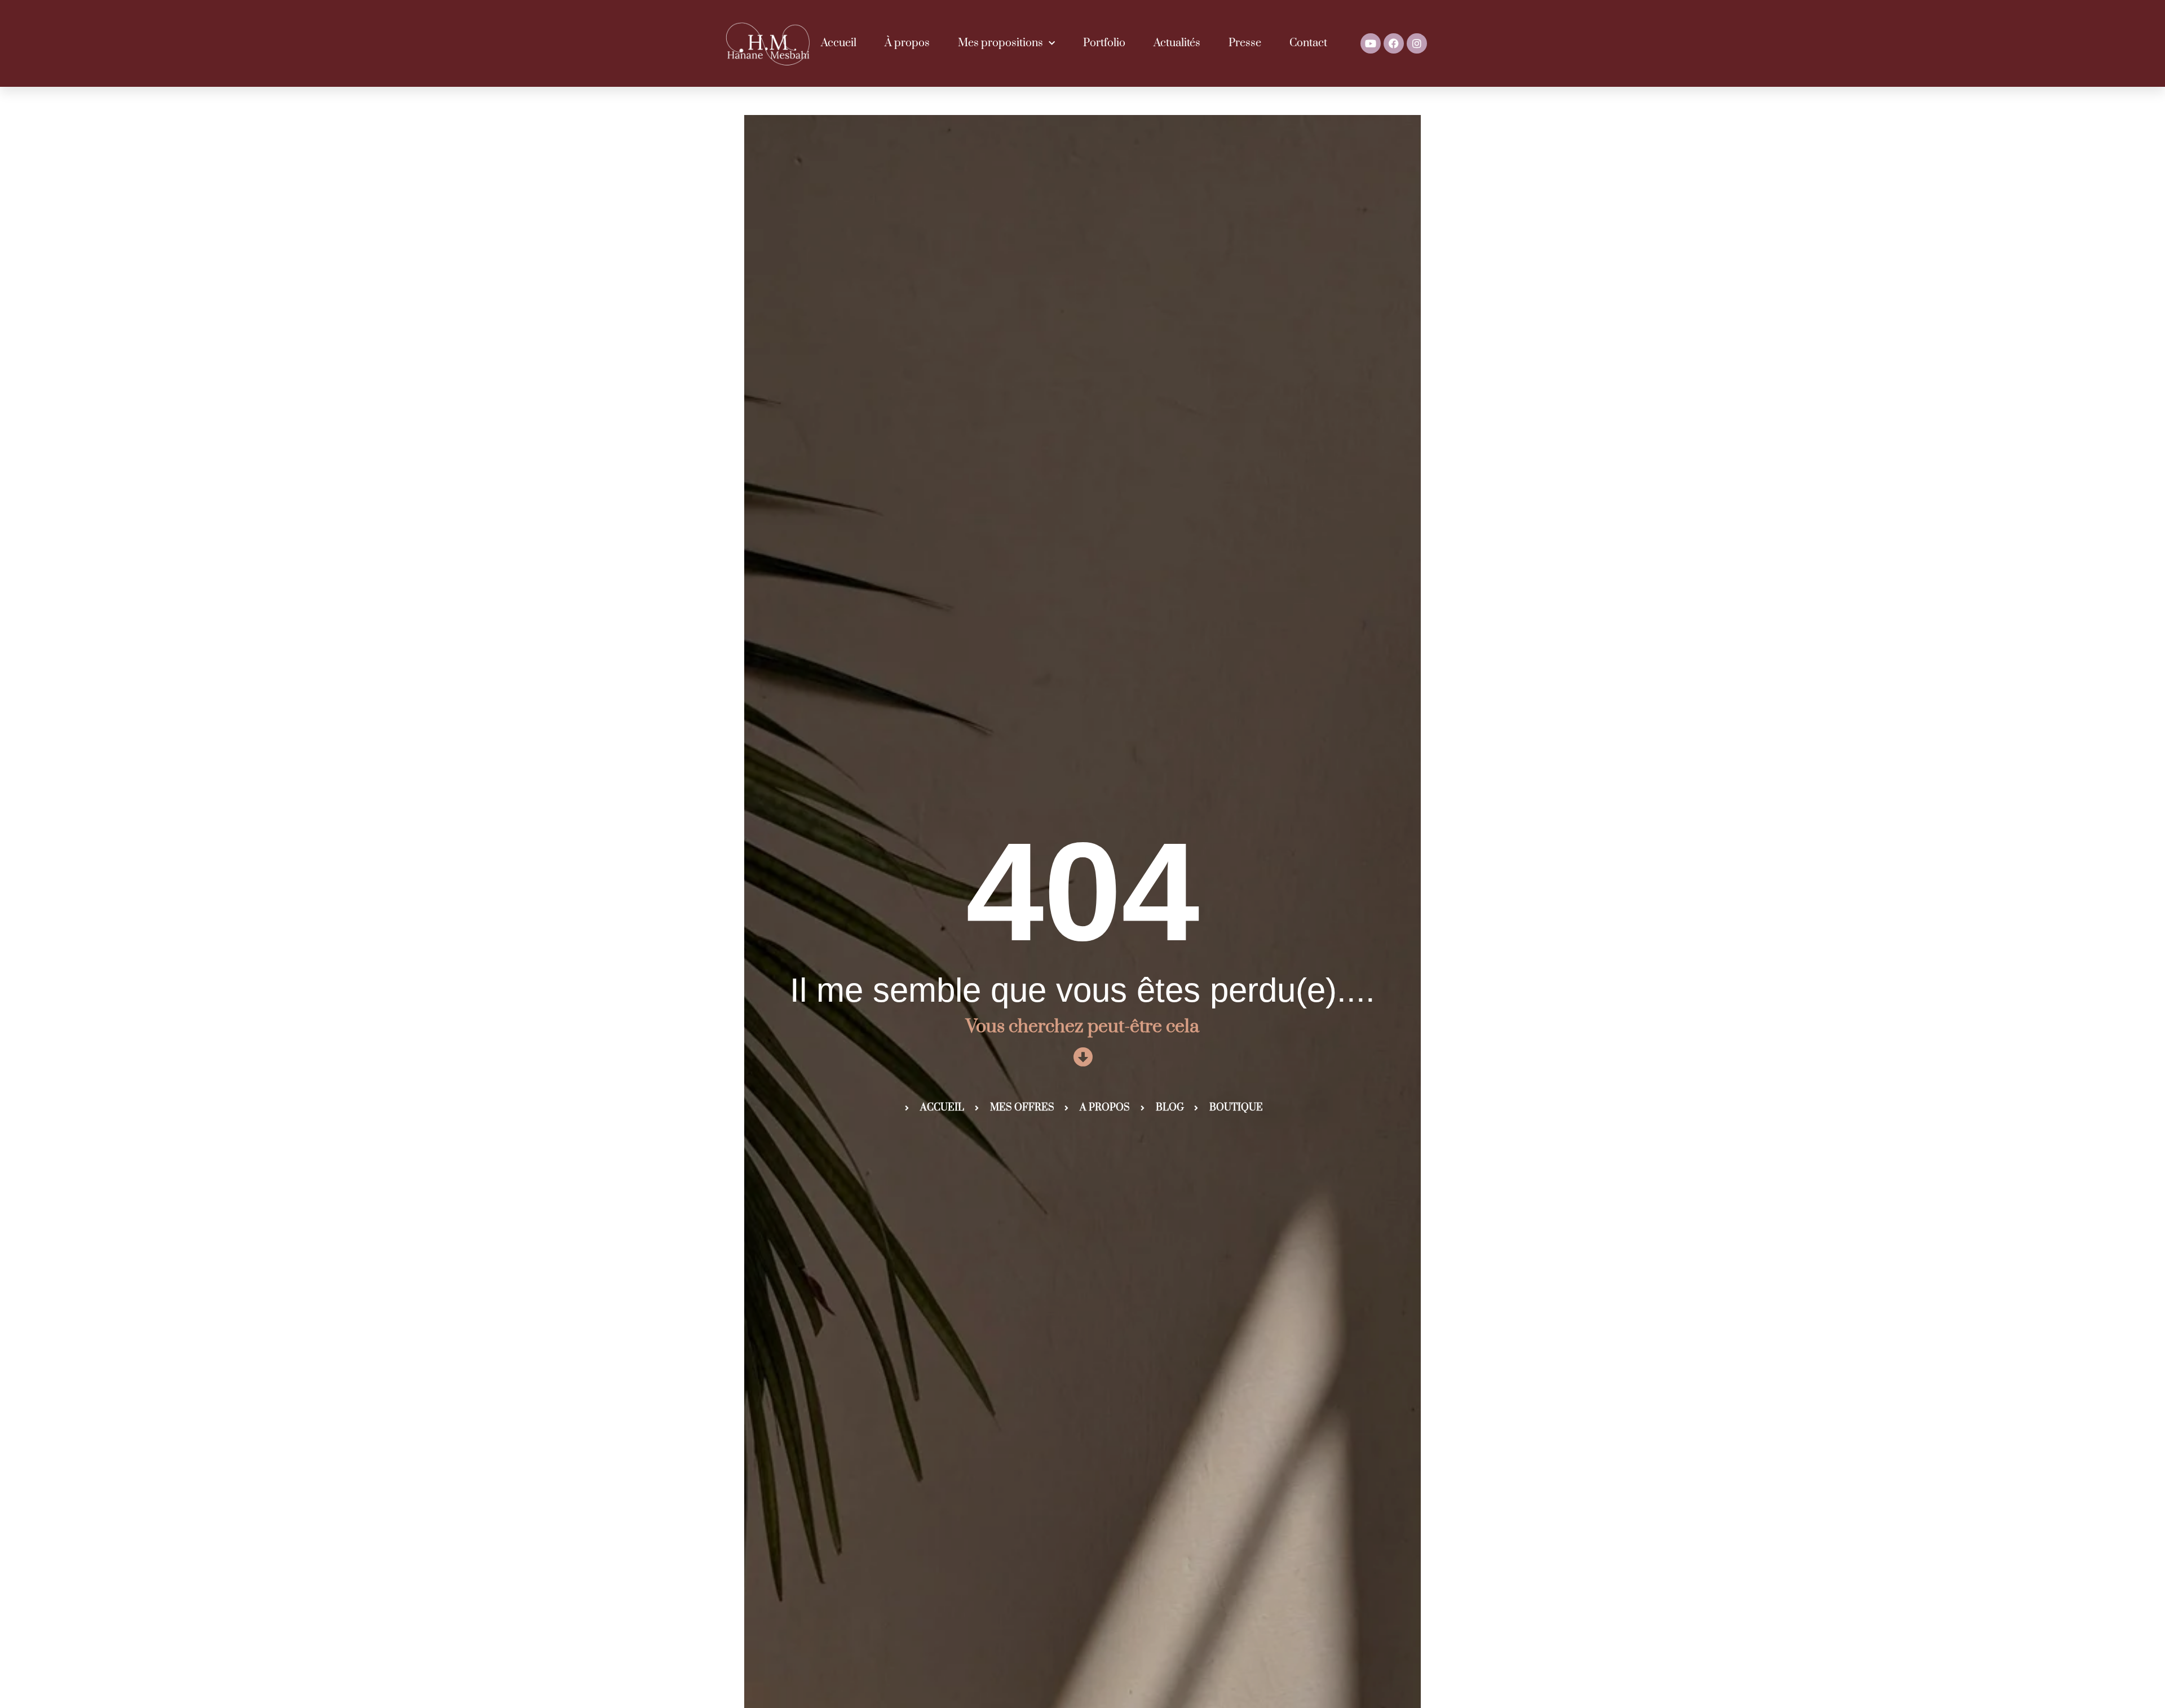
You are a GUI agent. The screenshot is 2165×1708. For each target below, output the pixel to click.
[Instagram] (1417, 43)
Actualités (1177, 43)
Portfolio (1104, 43)
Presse (1245, 43)
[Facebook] (1394, 43)
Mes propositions (1000, 43)
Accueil (839, 43)
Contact (1308, 43)
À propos (907, 43)
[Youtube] (1371, 43)
